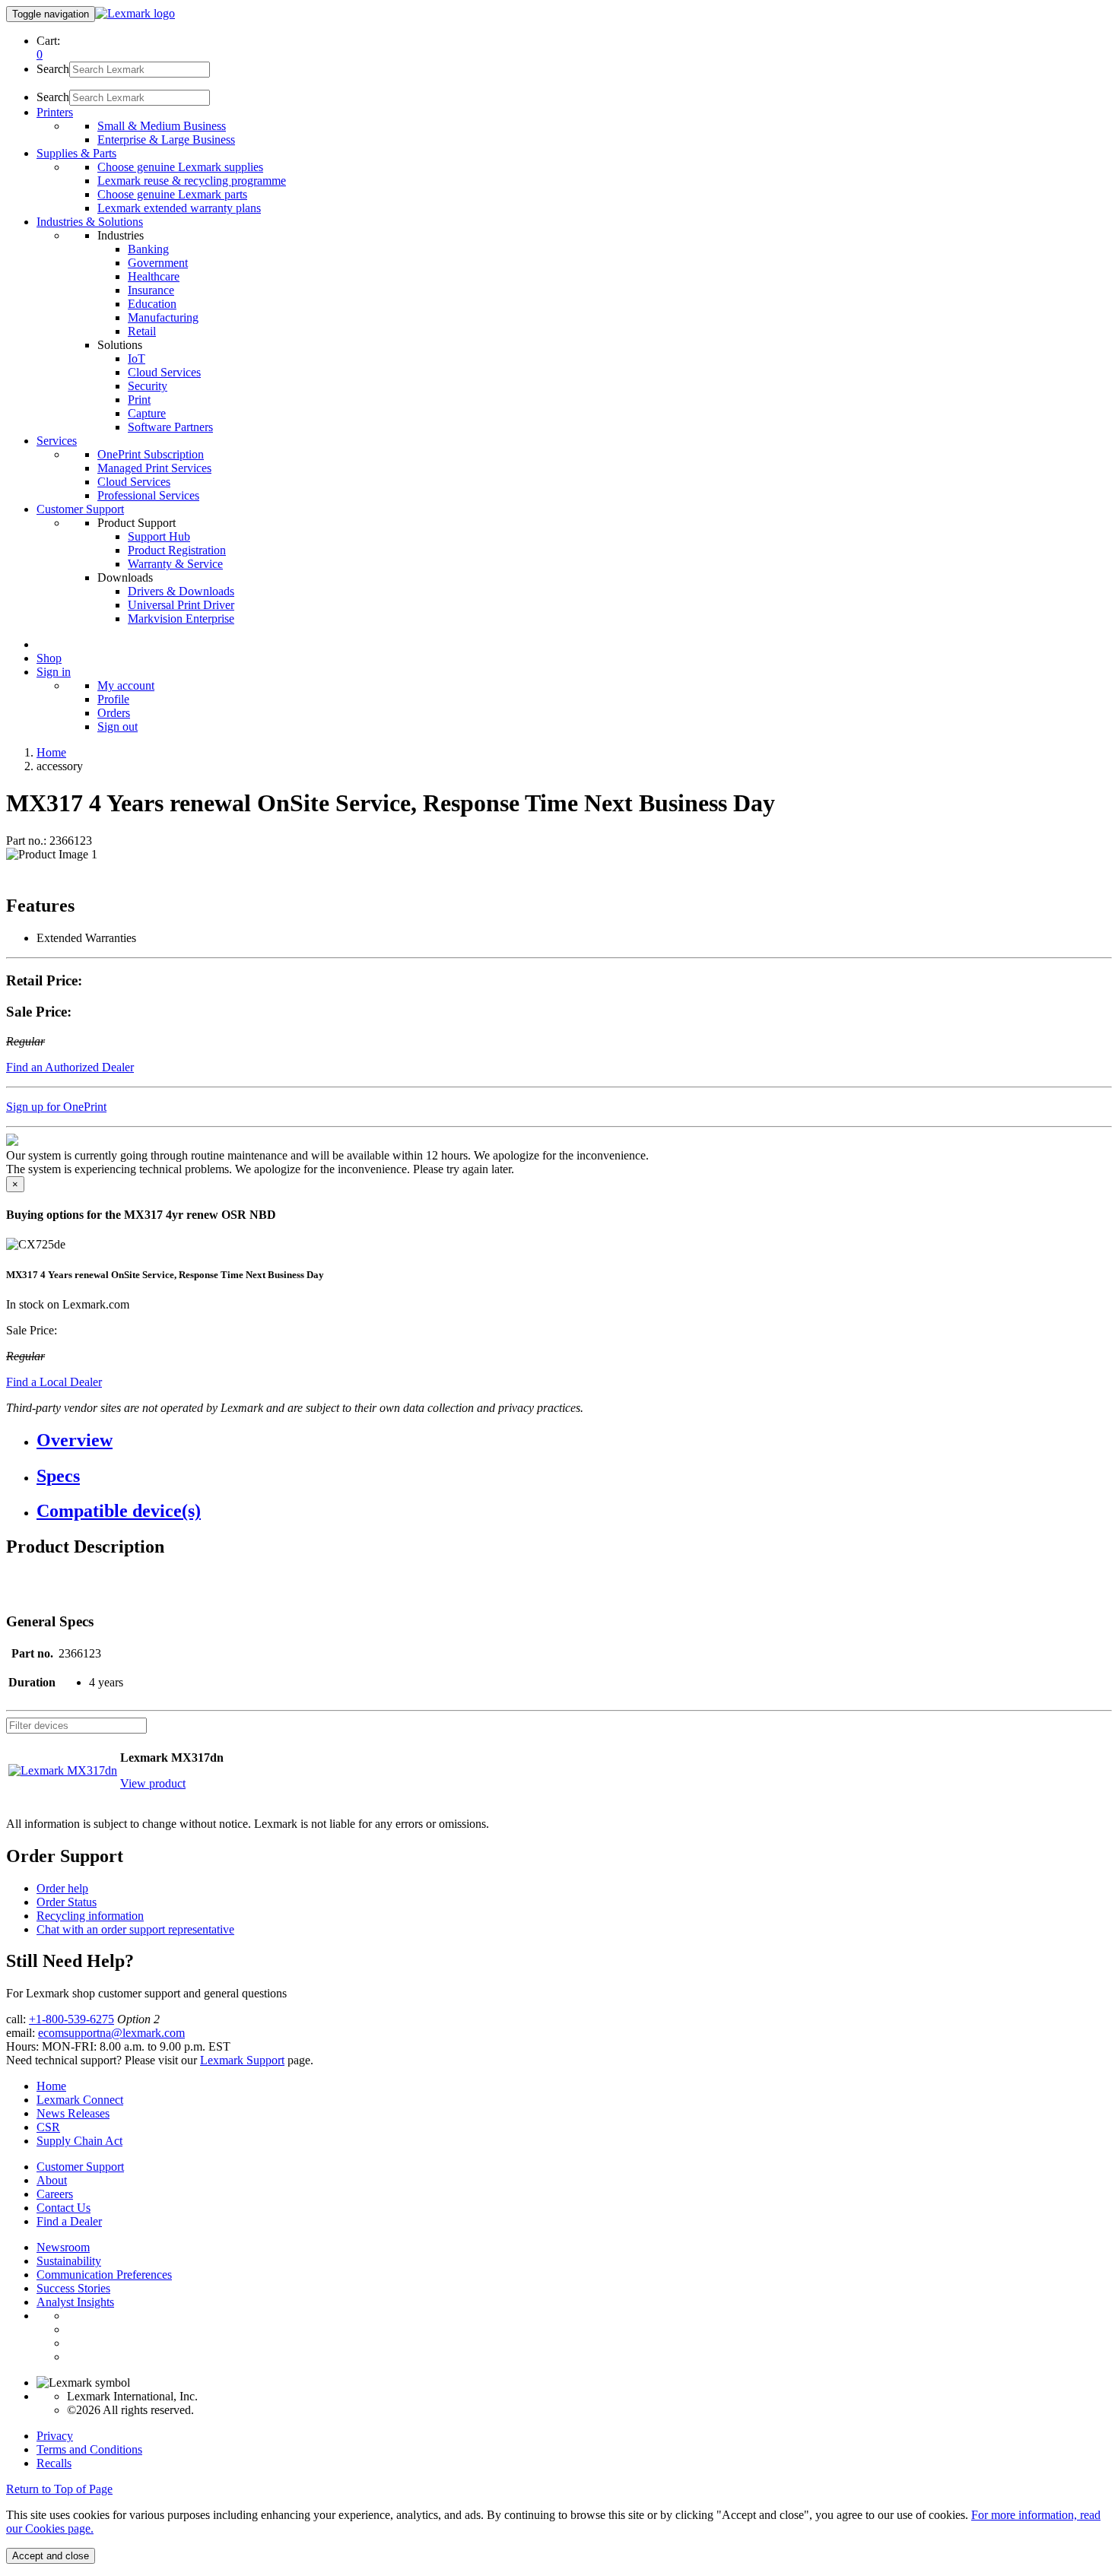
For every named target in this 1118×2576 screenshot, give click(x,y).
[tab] (574, 1440)
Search (53, 69)
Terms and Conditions (89, 2449)
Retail (142, 331)
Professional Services (148, 495)
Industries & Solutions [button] (90, 222)
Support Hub (159, 536)
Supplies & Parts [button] (76, 153)
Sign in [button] (54, 672)
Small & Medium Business (162, 126)
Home (51, 752)
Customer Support (80, 2167)
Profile (113, 699)
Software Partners (170, 427)
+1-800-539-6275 (71, 2019)
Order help (62, 1888)
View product (153, 1783)
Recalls (54, 2463)
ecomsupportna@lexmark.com (111, 2033)
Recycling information (90, 1916)
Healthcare (154, 276)
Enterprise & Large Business (166, 140)
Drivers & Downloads (181, 591)
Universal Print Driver (181, 605)
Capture (147, 413)
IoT (137, 358)
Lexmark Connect (80, 2100)
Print (139, 400)
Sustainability (69, 2261)
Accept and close (51, 2556)
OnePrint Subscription (151, 454)
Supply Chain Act (79, 2141)
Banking (148, 249)
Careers (55, 2194)
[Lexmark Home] (135, 13)
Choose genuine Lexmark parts (172, 194)
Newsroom (63, 2247)
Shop (49, 658)
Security (148, 386)
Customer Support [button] (80, 509)
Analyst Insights (75, 2302)
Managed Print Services (154, 468)
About (52, 2180)
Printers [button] (55, 112)
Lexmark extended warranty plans (179, 208)
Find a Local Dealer (54, 1382)
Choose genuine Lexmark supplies (180, 167)
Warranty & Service (175, 564)
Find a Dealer (69, 2221)
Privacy (55, 2436)
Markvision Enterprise (181, 619)
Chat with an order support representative (135, 1929)
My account (126, 685)
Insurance (151, 290)
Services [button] (57, 441)
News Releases (73, 2113)
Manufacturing (163, 317)
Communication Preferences (104, 2275)
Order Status (67, 1902)
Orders (114, 713)
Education (152, 304)
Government (158, 263)
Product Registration (177, 550)
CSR (48, 2127)
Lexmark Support (242, 2060)
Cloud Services (164, 372)
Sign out (118, 726)
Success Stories (73, 2288)
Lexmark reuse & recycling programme (192, 181)
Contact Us (64, 2208)
